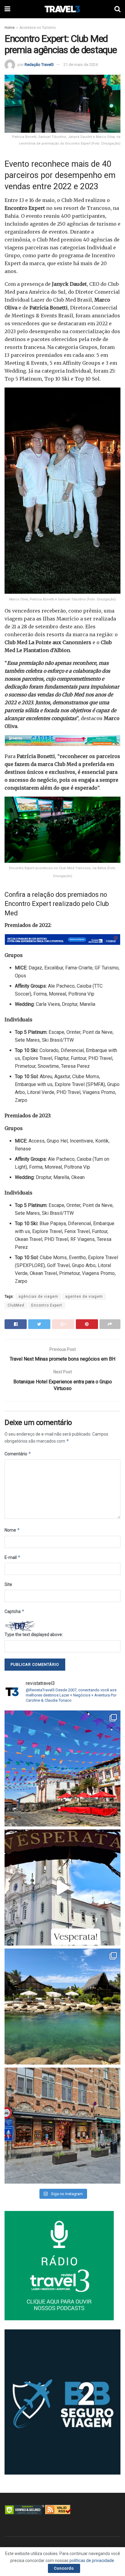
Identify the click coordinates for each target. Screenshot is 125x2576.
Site (8, 1584)
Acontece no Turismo (37, 28)
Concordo (64, 2568)
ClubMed (16, 1305)
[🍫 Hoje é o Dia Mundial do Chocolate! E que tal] (62, 2126)
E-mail (13, 1557)
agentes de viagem (84, 1297)
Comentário (18, 1454)
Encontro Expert (47, 1305)
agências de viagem (38, 1297)
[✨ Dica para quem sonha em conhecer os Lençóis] (62, 2007)
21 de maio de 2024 (81, 65)
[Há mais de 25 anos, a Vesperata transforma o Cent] (62, 1888)
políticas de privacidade (92, 2561)
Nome (12, 1530)
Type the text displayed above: (34, 1635)
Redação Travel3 (39, 65)
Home (10, 28)
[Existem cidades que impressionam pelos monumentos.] (62, 1768)
